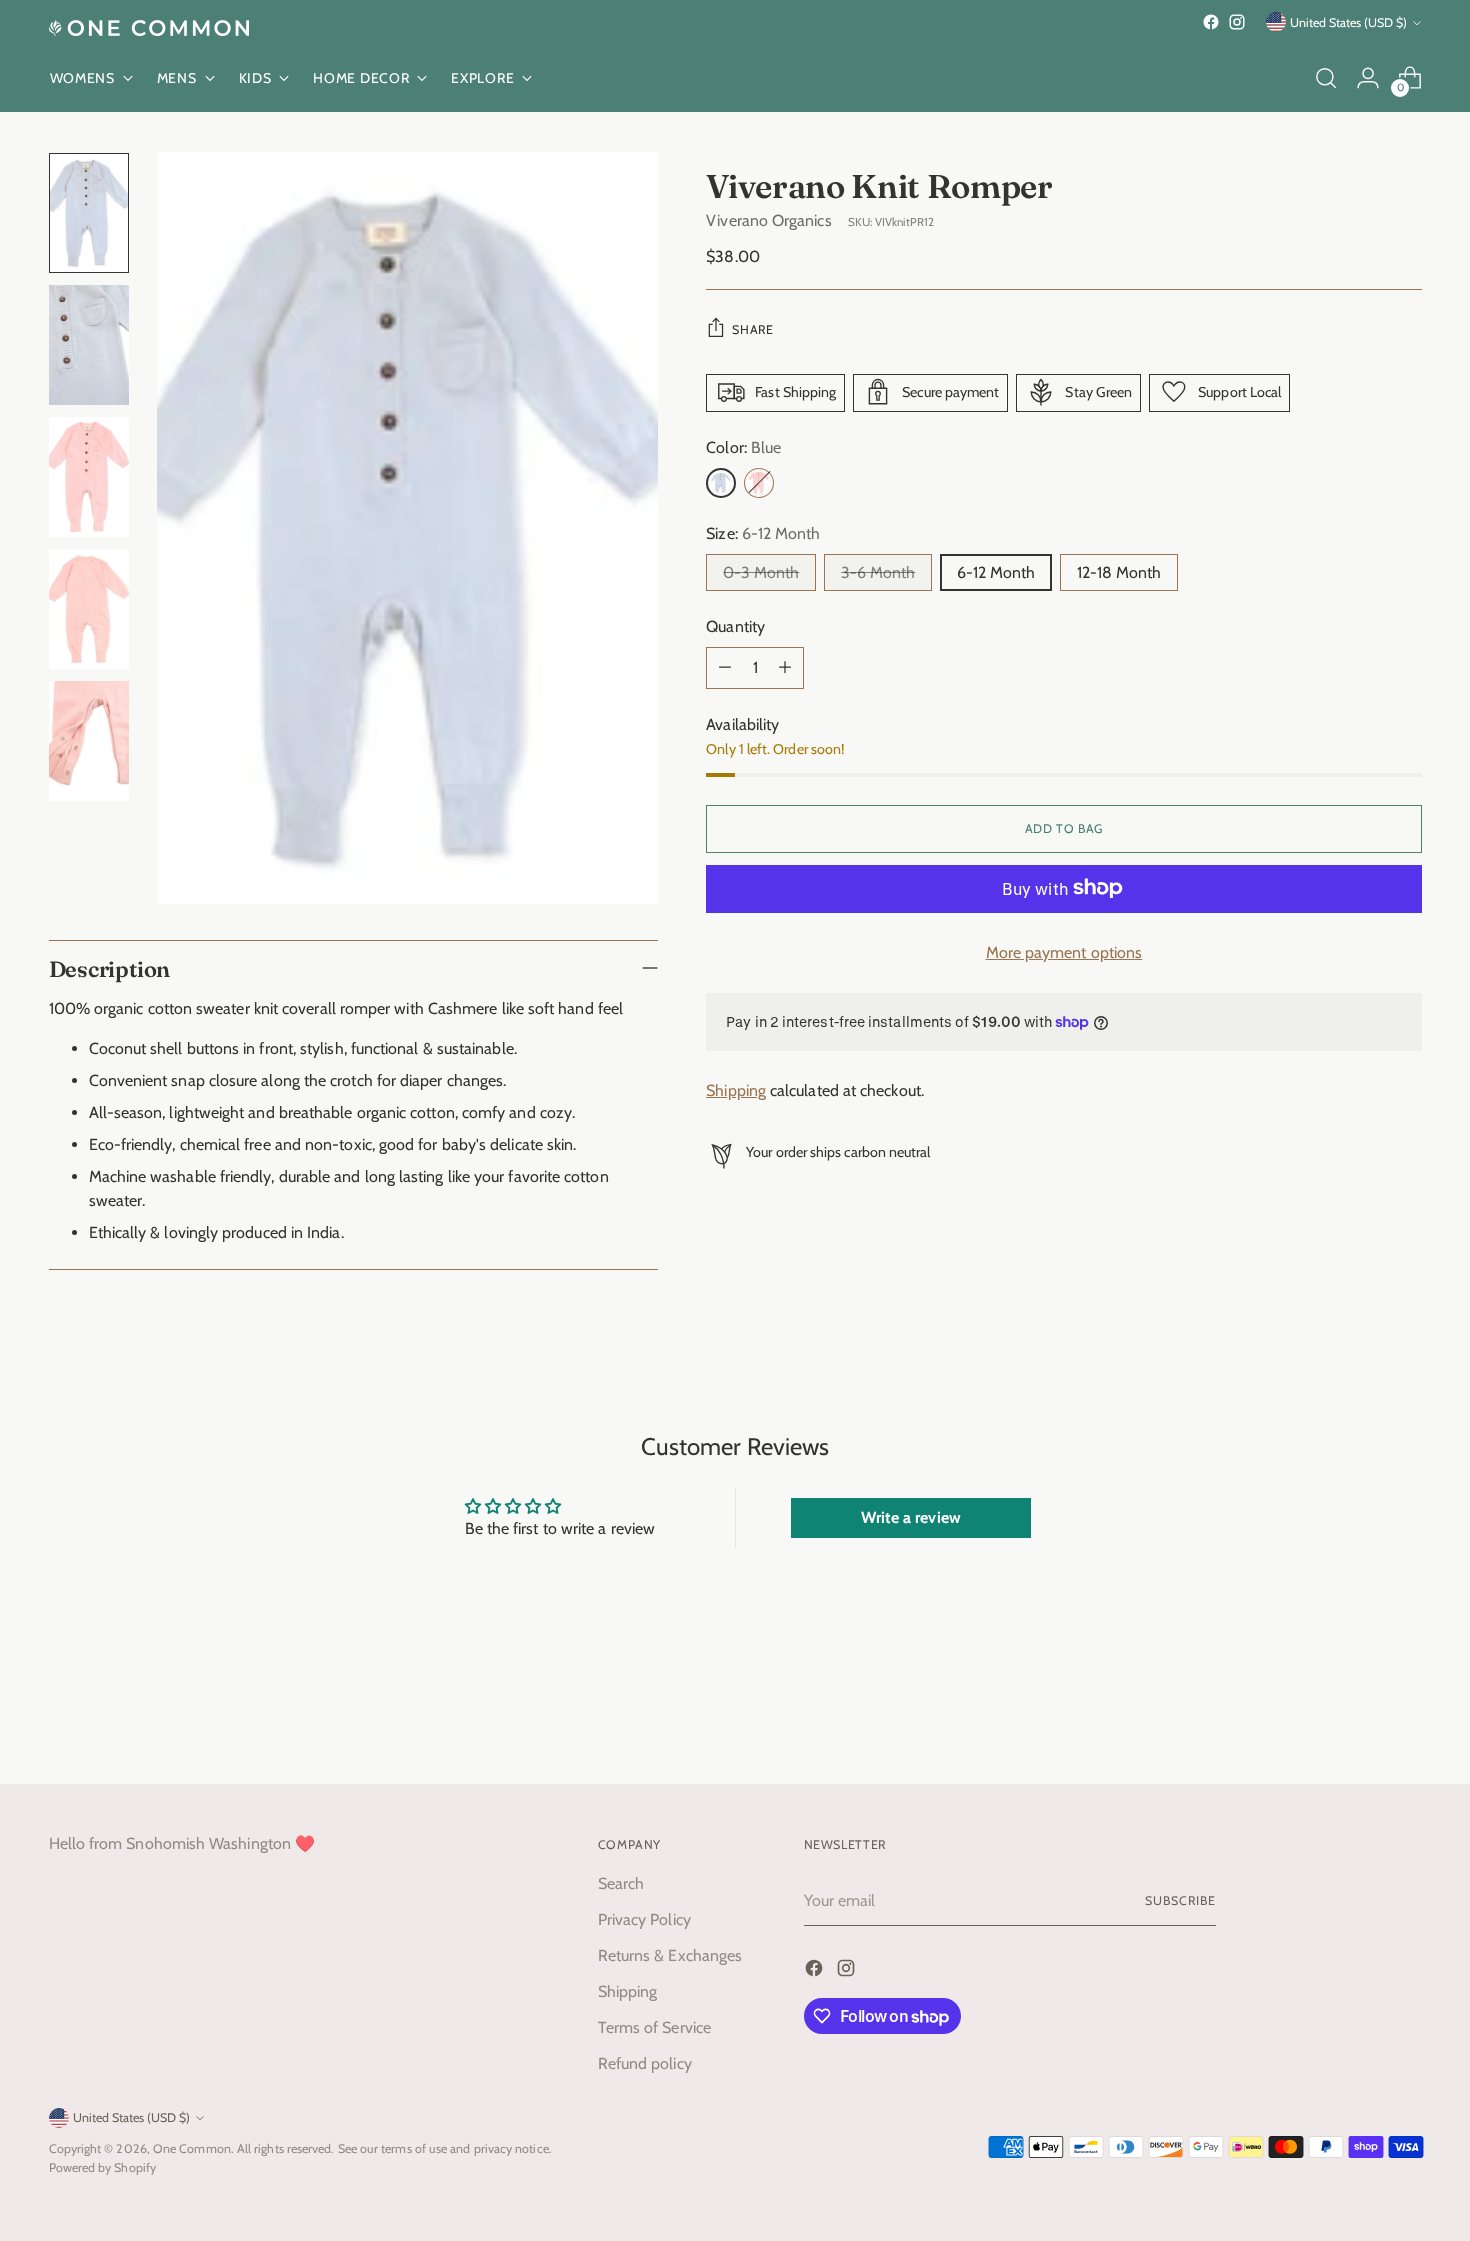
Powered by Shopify (102, 2167)
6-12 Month (996, 571)
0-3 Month (761, 571)
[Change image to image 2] (89, 345)
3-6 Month (878, 571)
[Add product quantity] (785, 667)
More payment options (1064, 951)
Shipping (736, 1090)
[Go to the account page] (1368, 78)
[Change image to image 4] (89, 609)
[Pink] (759, 482)
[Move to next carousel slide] (1405, 1715)
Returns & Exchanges (670, 1955)
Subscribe (1180, 1900)
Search (621, 1883)
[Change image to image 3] (89, 477)
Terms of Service (654, 2027)
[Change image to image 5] (89, 741)
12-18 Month (1119, 571)
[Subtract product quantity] (725, 667)
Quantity (735, 625)
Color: (743, 446)
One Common (192, 2148)
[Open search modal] (1326, 78)
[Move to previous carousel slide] (1359, 1716)
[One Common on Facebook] (1211, 22)
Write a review (911, 1517)
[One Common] (149, 28)
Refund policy (645, 2063)
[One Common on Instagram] (1237, 22)
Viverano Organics (768, 219)
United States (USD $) (1348, 22)
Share (752, 328)
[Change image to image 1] (89, 213)
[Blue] (721, 482)
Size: (763, 532)
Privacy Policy (644, 1919)
